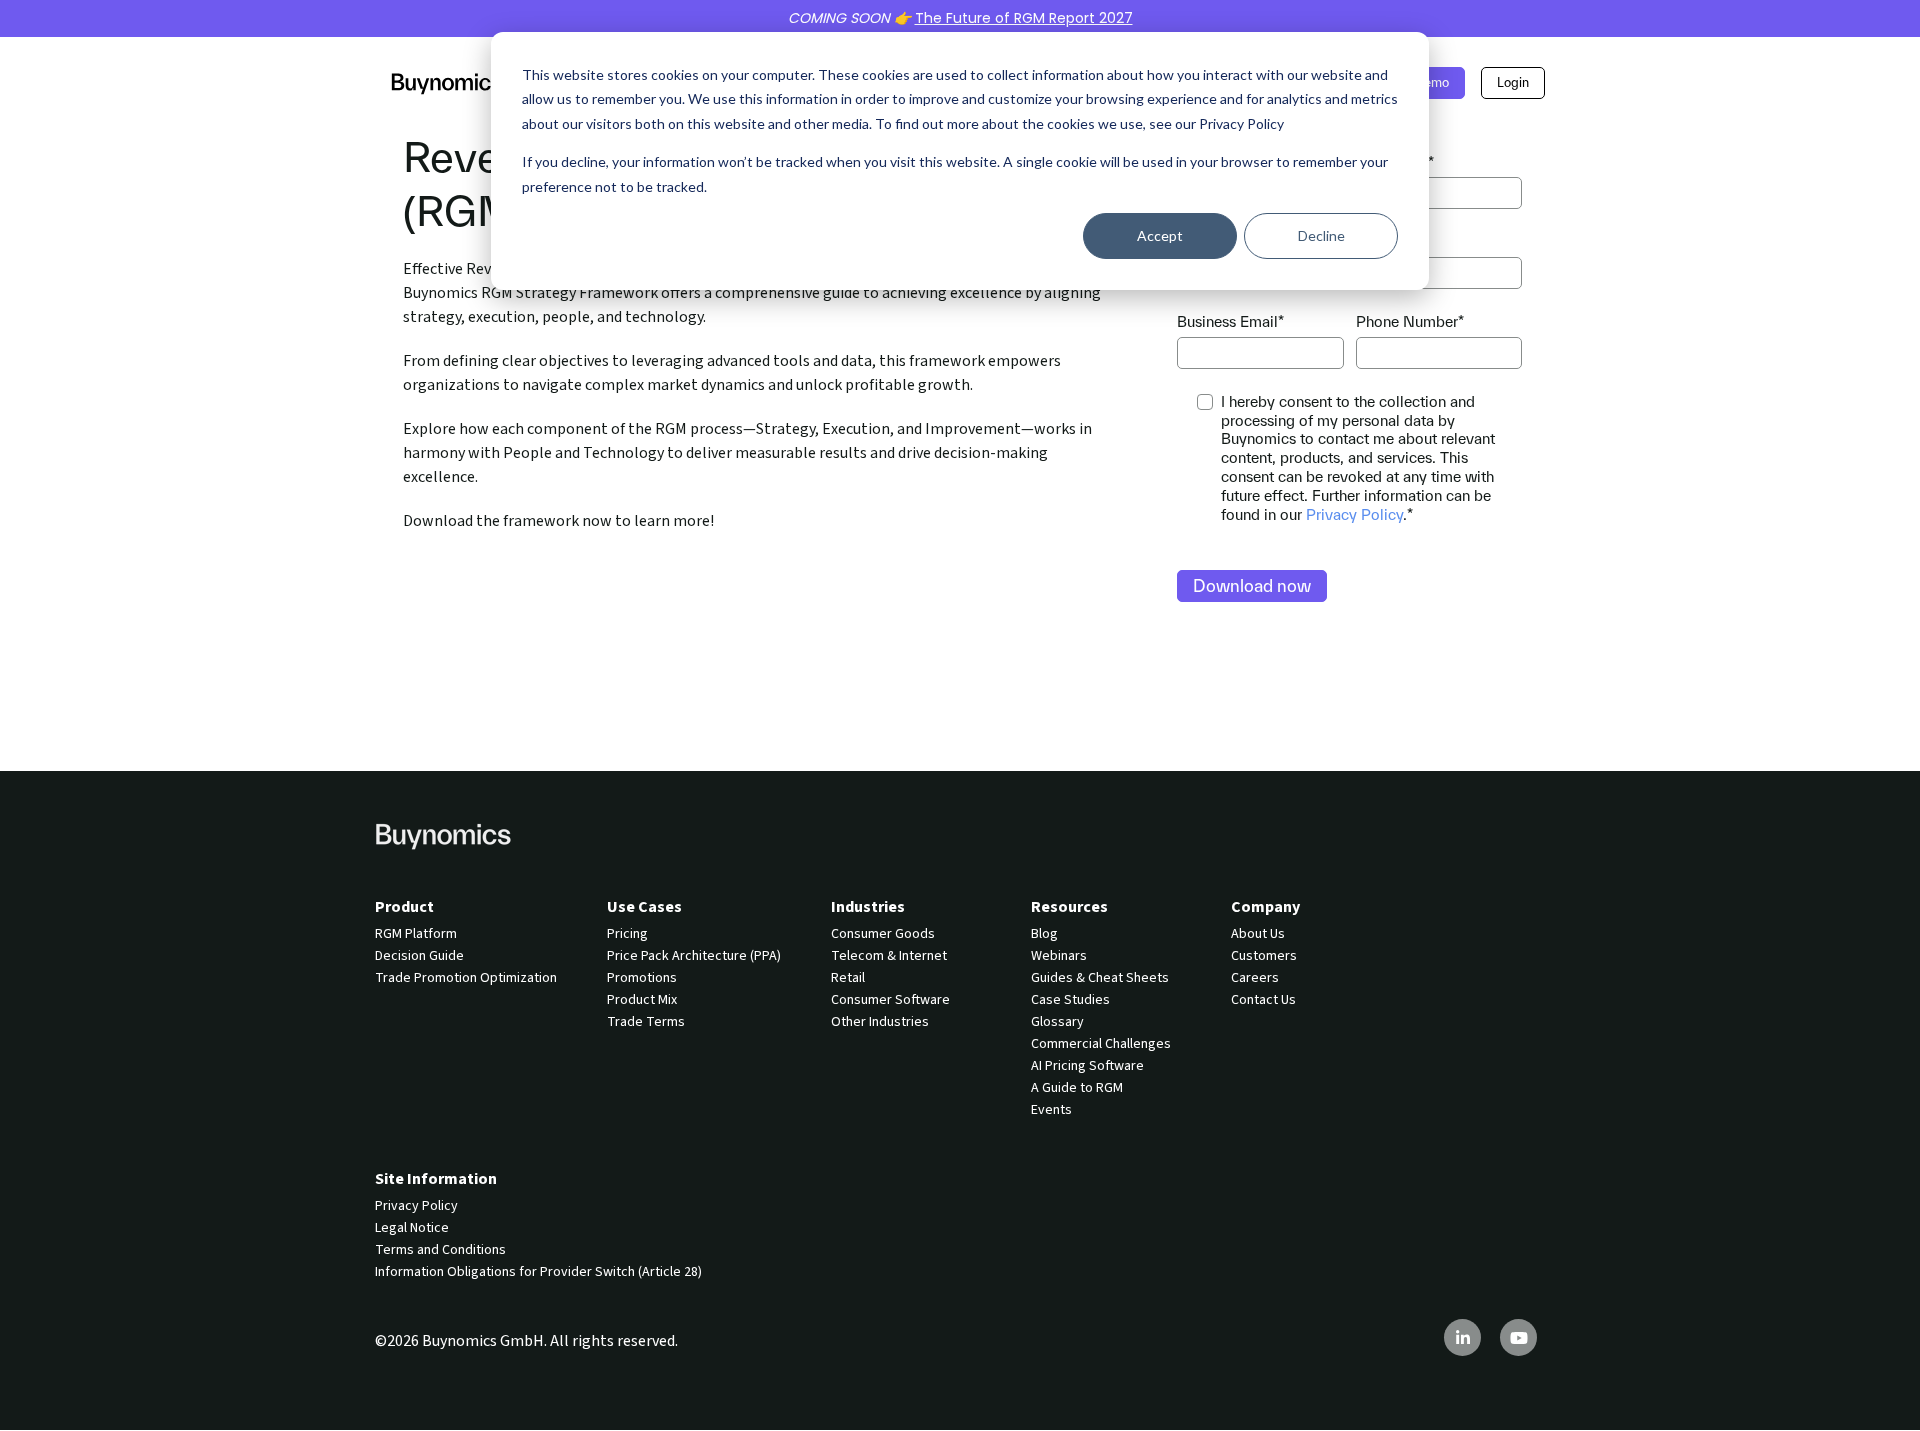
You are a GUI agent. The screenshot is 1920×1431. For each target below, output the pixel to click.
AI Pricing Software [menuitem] (1087, 1066)
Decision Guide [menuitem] (419, 956)
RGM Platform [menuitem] (416, 934)
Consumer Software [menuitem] (890, 1000)
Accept (1160, 235)
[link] (447, 82)
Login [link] (1513, 82)
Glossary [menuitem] (1057, 1022)
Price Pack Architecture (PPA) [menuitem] (694, 956)
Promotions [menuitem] (642, 978)
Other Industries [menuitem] (880, 1022)
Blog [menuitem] (1044, 934)
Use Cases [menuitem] (644, 907)
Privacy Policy (1354, 514)
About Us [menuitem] (1258, 934)
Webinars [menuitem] (1059, 956)
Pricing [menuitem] (627, 934)
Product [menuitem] (404, 907)
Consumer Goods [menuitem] (883, 934)
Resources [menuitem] (1069, 907)
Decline (1321, 235)
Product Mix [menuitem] (642, 1000)
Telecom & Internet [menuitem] (889, 956)
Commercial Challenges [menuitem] (1101, 1044)
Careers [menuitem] (1255, 978)
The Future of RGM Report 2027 (1024, 18)
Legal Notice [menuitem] (412, 1228)
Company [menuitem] (1265, 907)
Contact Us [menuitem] (1263, 1000)
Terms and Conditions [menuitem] (440, 1250)
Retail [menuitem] (848, 978)
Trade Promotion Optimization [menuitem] (466, 978)
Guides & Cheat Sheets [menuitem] (1100, 978)
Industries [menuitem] (868, 907)
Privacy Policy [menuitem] (416, 1206)
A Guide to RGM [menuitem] (1077, 1088)
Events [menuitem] (1051, 1110)
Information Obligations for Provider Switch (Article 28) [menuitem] (538, 1272)
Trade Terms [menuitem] (646, 1022)
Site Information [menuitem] (436, 1179)
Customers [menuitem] (1264, 956)
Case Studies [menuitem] (1070, 1000)
